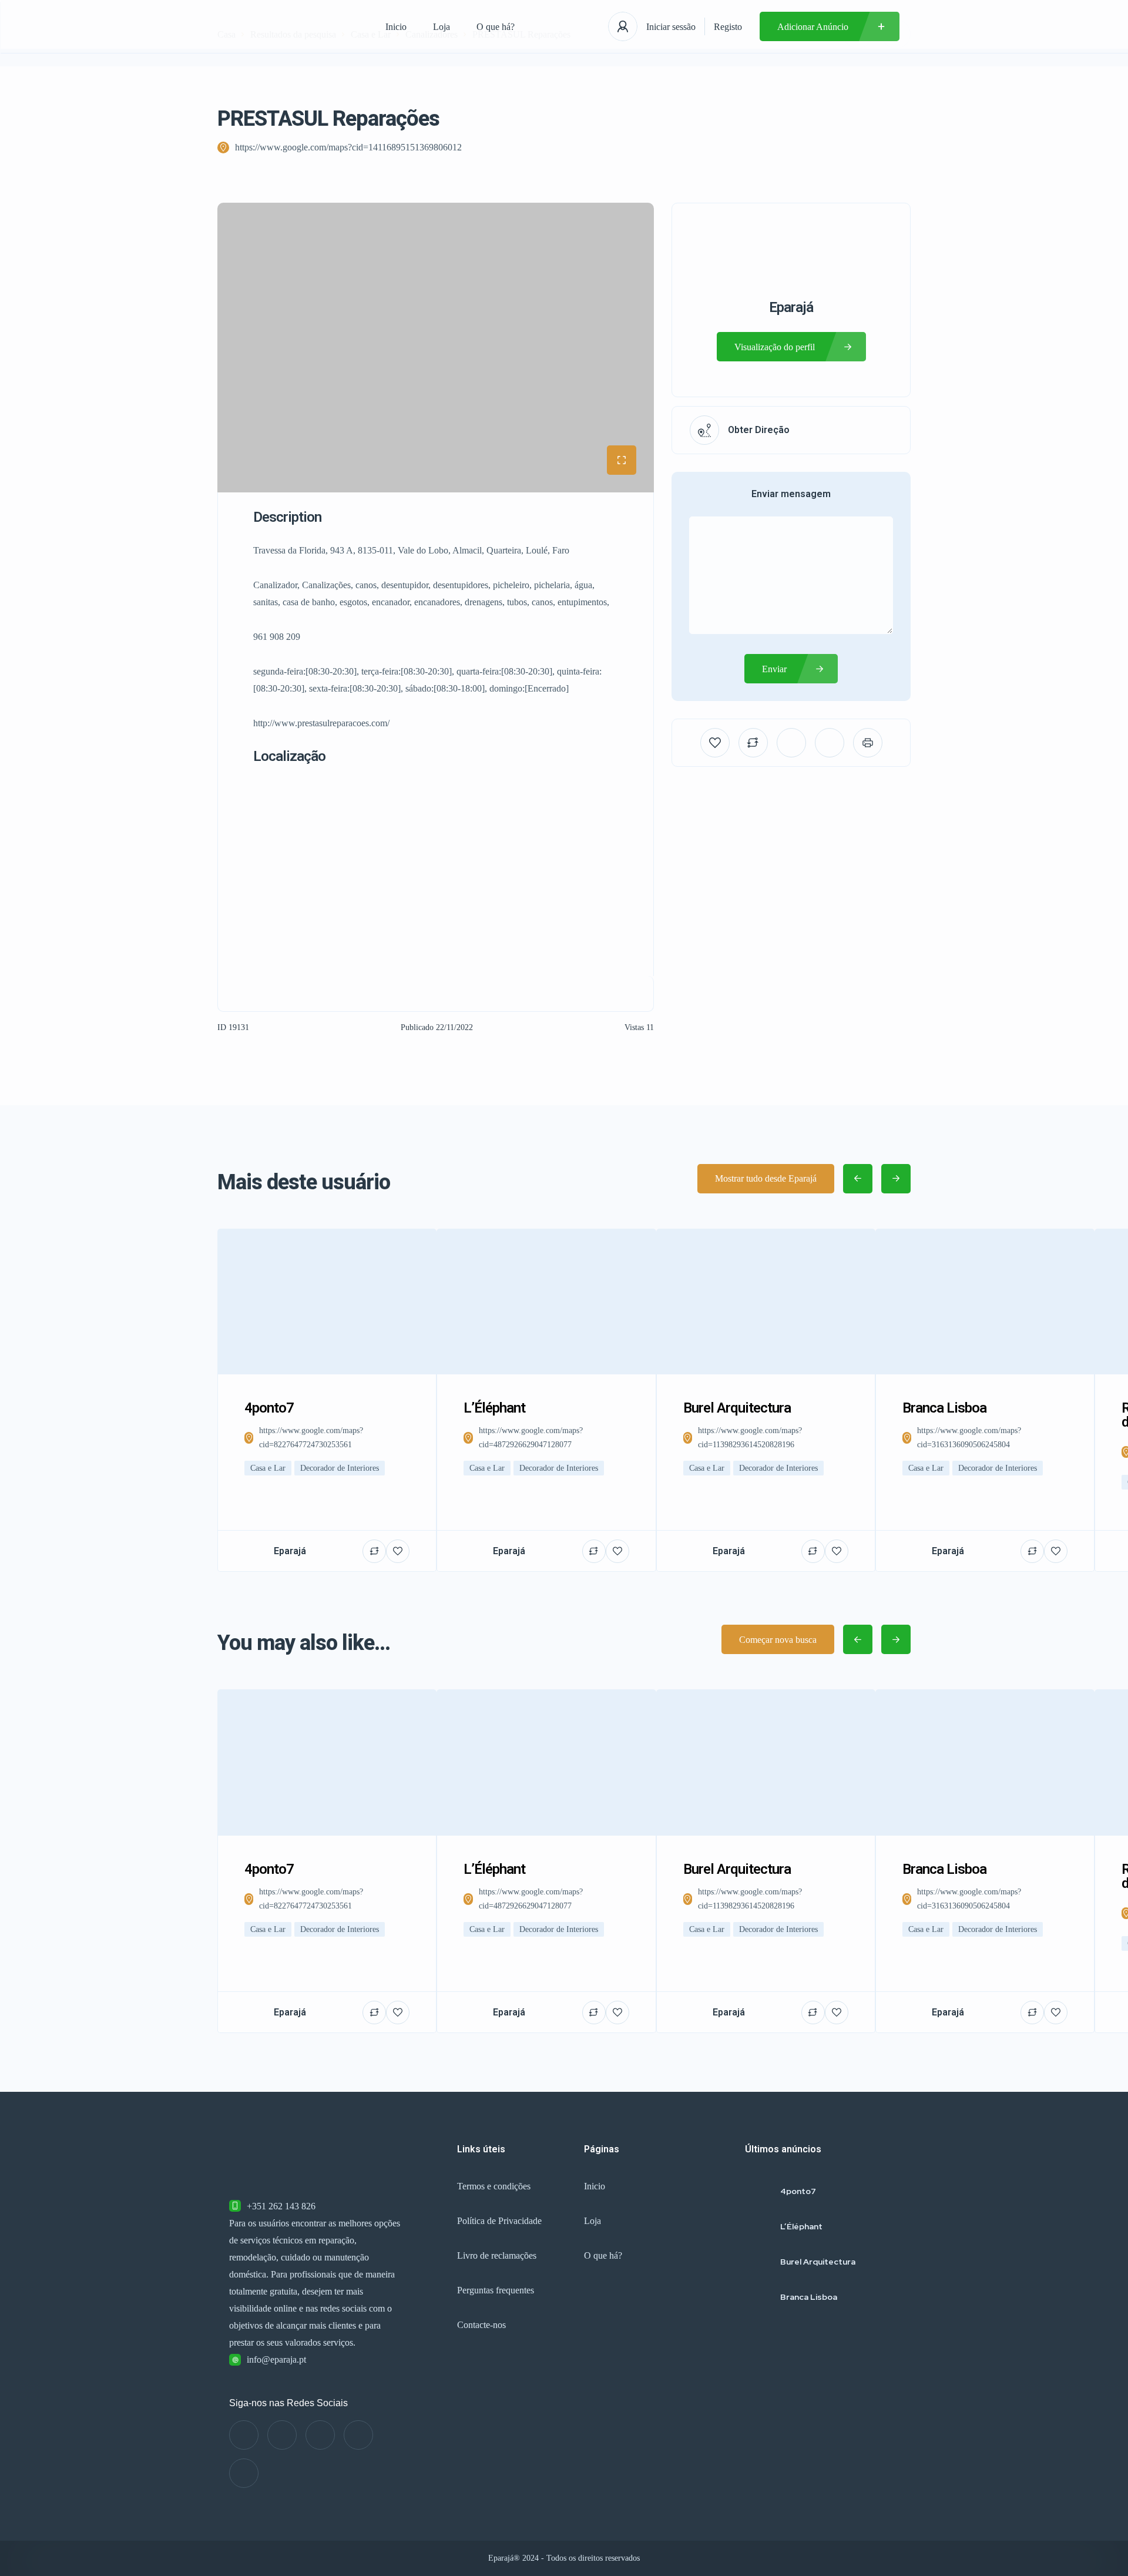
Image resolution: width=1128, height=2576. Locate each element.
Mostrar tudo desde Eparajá (766, 1178)
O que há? (496, 27)
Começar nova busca (778, 1640)
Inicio (396, 27)
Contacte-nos (481, 2325)
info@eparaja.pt (276, 2359)
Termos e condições (494, 2186)
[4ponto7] (758, 2191)
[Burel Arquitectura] (758, 2261)
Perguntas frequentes (496, 2290)
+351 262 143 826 (281, 2206)
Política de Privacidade (499, 2221)
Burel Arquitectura (818, 2262)
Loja (442, 27)
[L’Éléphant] (758, 2226)
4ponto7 (798, 2191)
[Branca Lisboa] (758, 2297)
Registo (728, 27)
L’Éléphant (801, 2226)
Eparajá (791, 307)
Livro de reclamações (497, 2255)
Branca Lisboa (809, 2297)
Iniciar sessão (671, 27)
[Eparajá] (290, 26)
